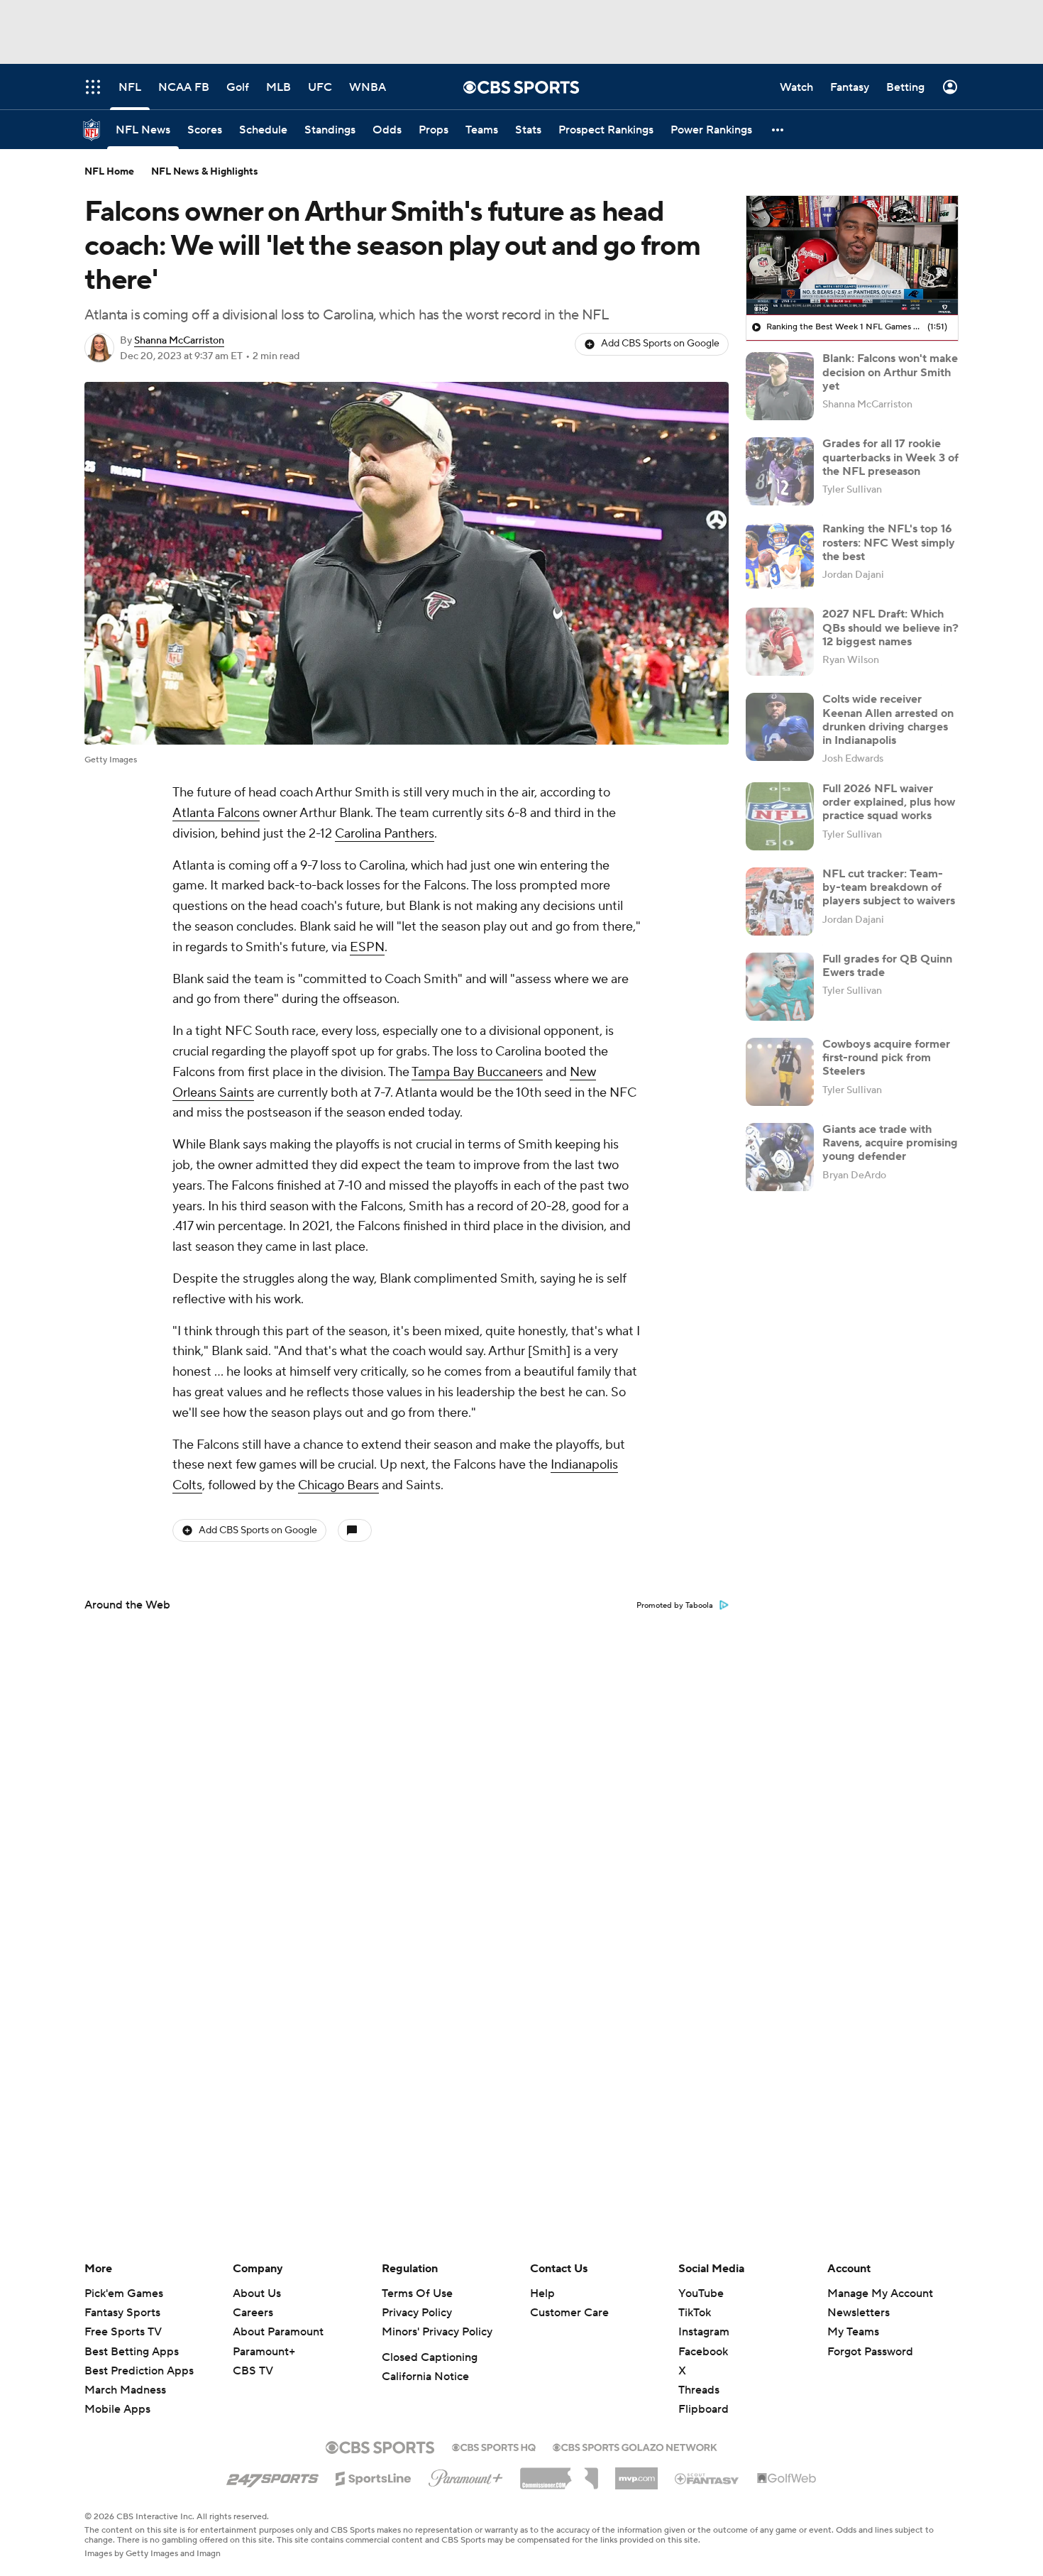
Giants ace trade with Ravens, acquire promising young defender (890, 1143)
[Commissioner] (559, 2473)
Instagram (704, 2332)
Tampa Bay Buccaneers (477, 1072)
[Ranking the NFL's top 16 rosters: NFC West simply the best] (780, 557)
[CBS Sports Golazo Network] (635, 2446)
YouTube (701, 2293)
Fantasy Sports (122, 2313)
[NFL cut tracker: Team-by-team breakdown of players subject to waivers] (780, 901)
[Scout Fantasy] (707, 2478)
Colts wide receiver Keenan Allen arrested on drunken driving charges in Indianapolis (888, 720)
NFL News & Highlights (205, 172)
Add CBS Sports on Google (660, 344)
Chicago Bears (338, 1485)
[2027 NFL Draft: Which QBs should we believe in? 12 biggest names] (780, 642)
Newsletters (859, 2313)
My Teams (853, 2332)
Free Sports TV (123, 2332)
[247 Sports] (272, 2476)
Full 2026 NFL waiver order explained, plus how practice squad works (889, 802)
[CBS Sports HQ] (494, 2446)
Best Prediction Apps (139, 2371)
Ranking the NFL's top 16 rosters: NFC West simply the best (889, 542)
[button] (778, 130)
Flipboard (703, 2409)
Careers (253, 2313)
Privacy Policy (417, 2313)
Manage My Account (880, 2293)
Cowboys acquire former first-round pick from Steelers (886, 1058)
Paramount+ (264, 2352)
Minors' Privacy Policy (437, 2332)
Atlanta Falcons (216, 813)
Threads (699, 2390)
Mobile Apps (117, 2409)
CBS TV (253, 2371)
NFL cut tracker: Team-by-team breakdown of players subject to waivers (889, 887)
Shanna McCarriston (179, 341)
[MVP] (636, 2473)
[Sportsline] (374, 2477)
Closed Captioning (430, 2357)
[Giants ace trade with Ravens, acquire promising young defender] (780, 1157)
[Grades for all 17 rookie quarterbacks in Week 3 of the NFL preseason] (780, 471)
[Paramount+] (466, 2475)
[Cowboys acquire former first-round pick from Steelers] (780, 1072)
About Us (257, 2293)
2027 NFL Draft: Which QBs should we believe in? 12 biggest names (890, 627)
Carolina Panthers (385, 834)
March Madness (125, 2390)
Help (542, 2293)
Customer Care (569, 2313)
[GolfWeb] (787, 2479)
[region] (852, 256)
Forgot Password (870, 2352)
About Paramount (278, 2332)
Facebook (703, 2352)
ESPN (367, 947)
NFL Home (109, 172)
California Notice (425, 2377)
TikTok (695, 2313)
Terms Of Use (417, 2293)
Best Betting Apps (132, 2352)
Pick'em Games (124, 2293)
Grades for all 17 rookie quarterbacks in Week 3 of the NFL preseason (890, 457)
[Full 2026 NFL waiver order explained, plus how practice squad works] (780, 816)
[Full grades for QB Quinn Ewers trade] (780, 987)
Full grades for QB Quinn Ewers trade (887, 966)
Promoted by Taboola (675, 1606)
